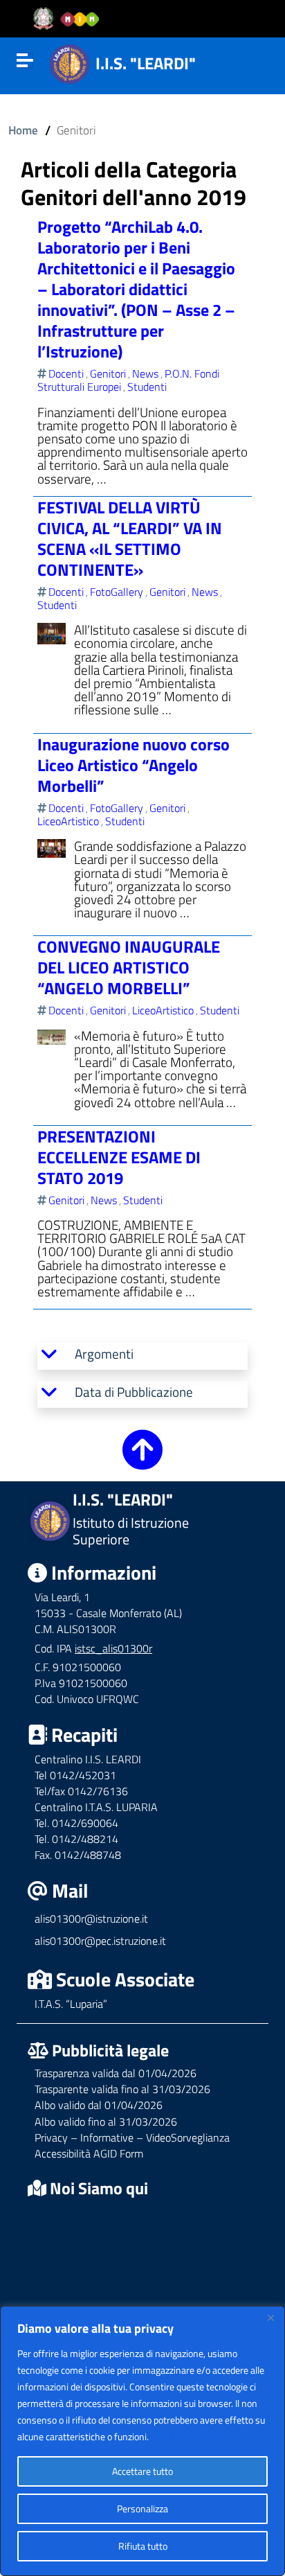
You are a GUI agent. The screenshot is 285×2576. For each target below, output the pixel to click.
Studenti (147, 387)
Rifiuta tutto (143, 2546)
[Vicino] (270, 2318)
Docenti (66, 373)
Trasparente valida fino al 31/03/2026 (122, 2089)
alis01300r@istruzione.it (91, 1918)
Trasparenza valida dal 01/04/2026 (116, 2073)
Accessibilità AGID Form (89, 2153)
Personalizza (142, 2508)
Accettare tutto (142, 2471)
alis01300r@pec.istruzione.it (100, 1941)
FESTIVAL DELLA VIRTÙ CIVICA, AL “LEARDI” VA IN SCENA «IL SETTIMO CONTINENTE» (130, 538)
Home (23, 130)
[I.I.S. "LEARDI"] (70, 62)
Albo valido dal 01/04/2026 (99, 2105)
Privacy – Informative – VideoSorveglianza (132, 2137)
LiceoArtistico (68, 821)
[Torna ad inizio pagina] (142, 1459)
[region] (142, 2441)
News (145, 373)
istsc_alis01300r (113, 1648)
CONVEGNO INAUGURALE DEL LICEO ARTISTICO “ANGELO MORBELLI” (129, 967)
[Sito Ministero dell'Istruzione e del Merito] (71, 19)
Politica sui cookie (187, 2436)
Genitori (108, 373)
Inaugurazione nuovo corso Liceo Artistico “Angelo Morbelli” (134, 765)
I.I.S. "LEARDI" (146, 63)
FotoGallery (117, 592)
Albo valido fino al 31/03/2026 (106, 2121)
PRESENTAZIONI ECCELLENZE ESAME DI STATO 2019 (119, 1157)
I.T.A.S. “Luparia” (71, 2004)
